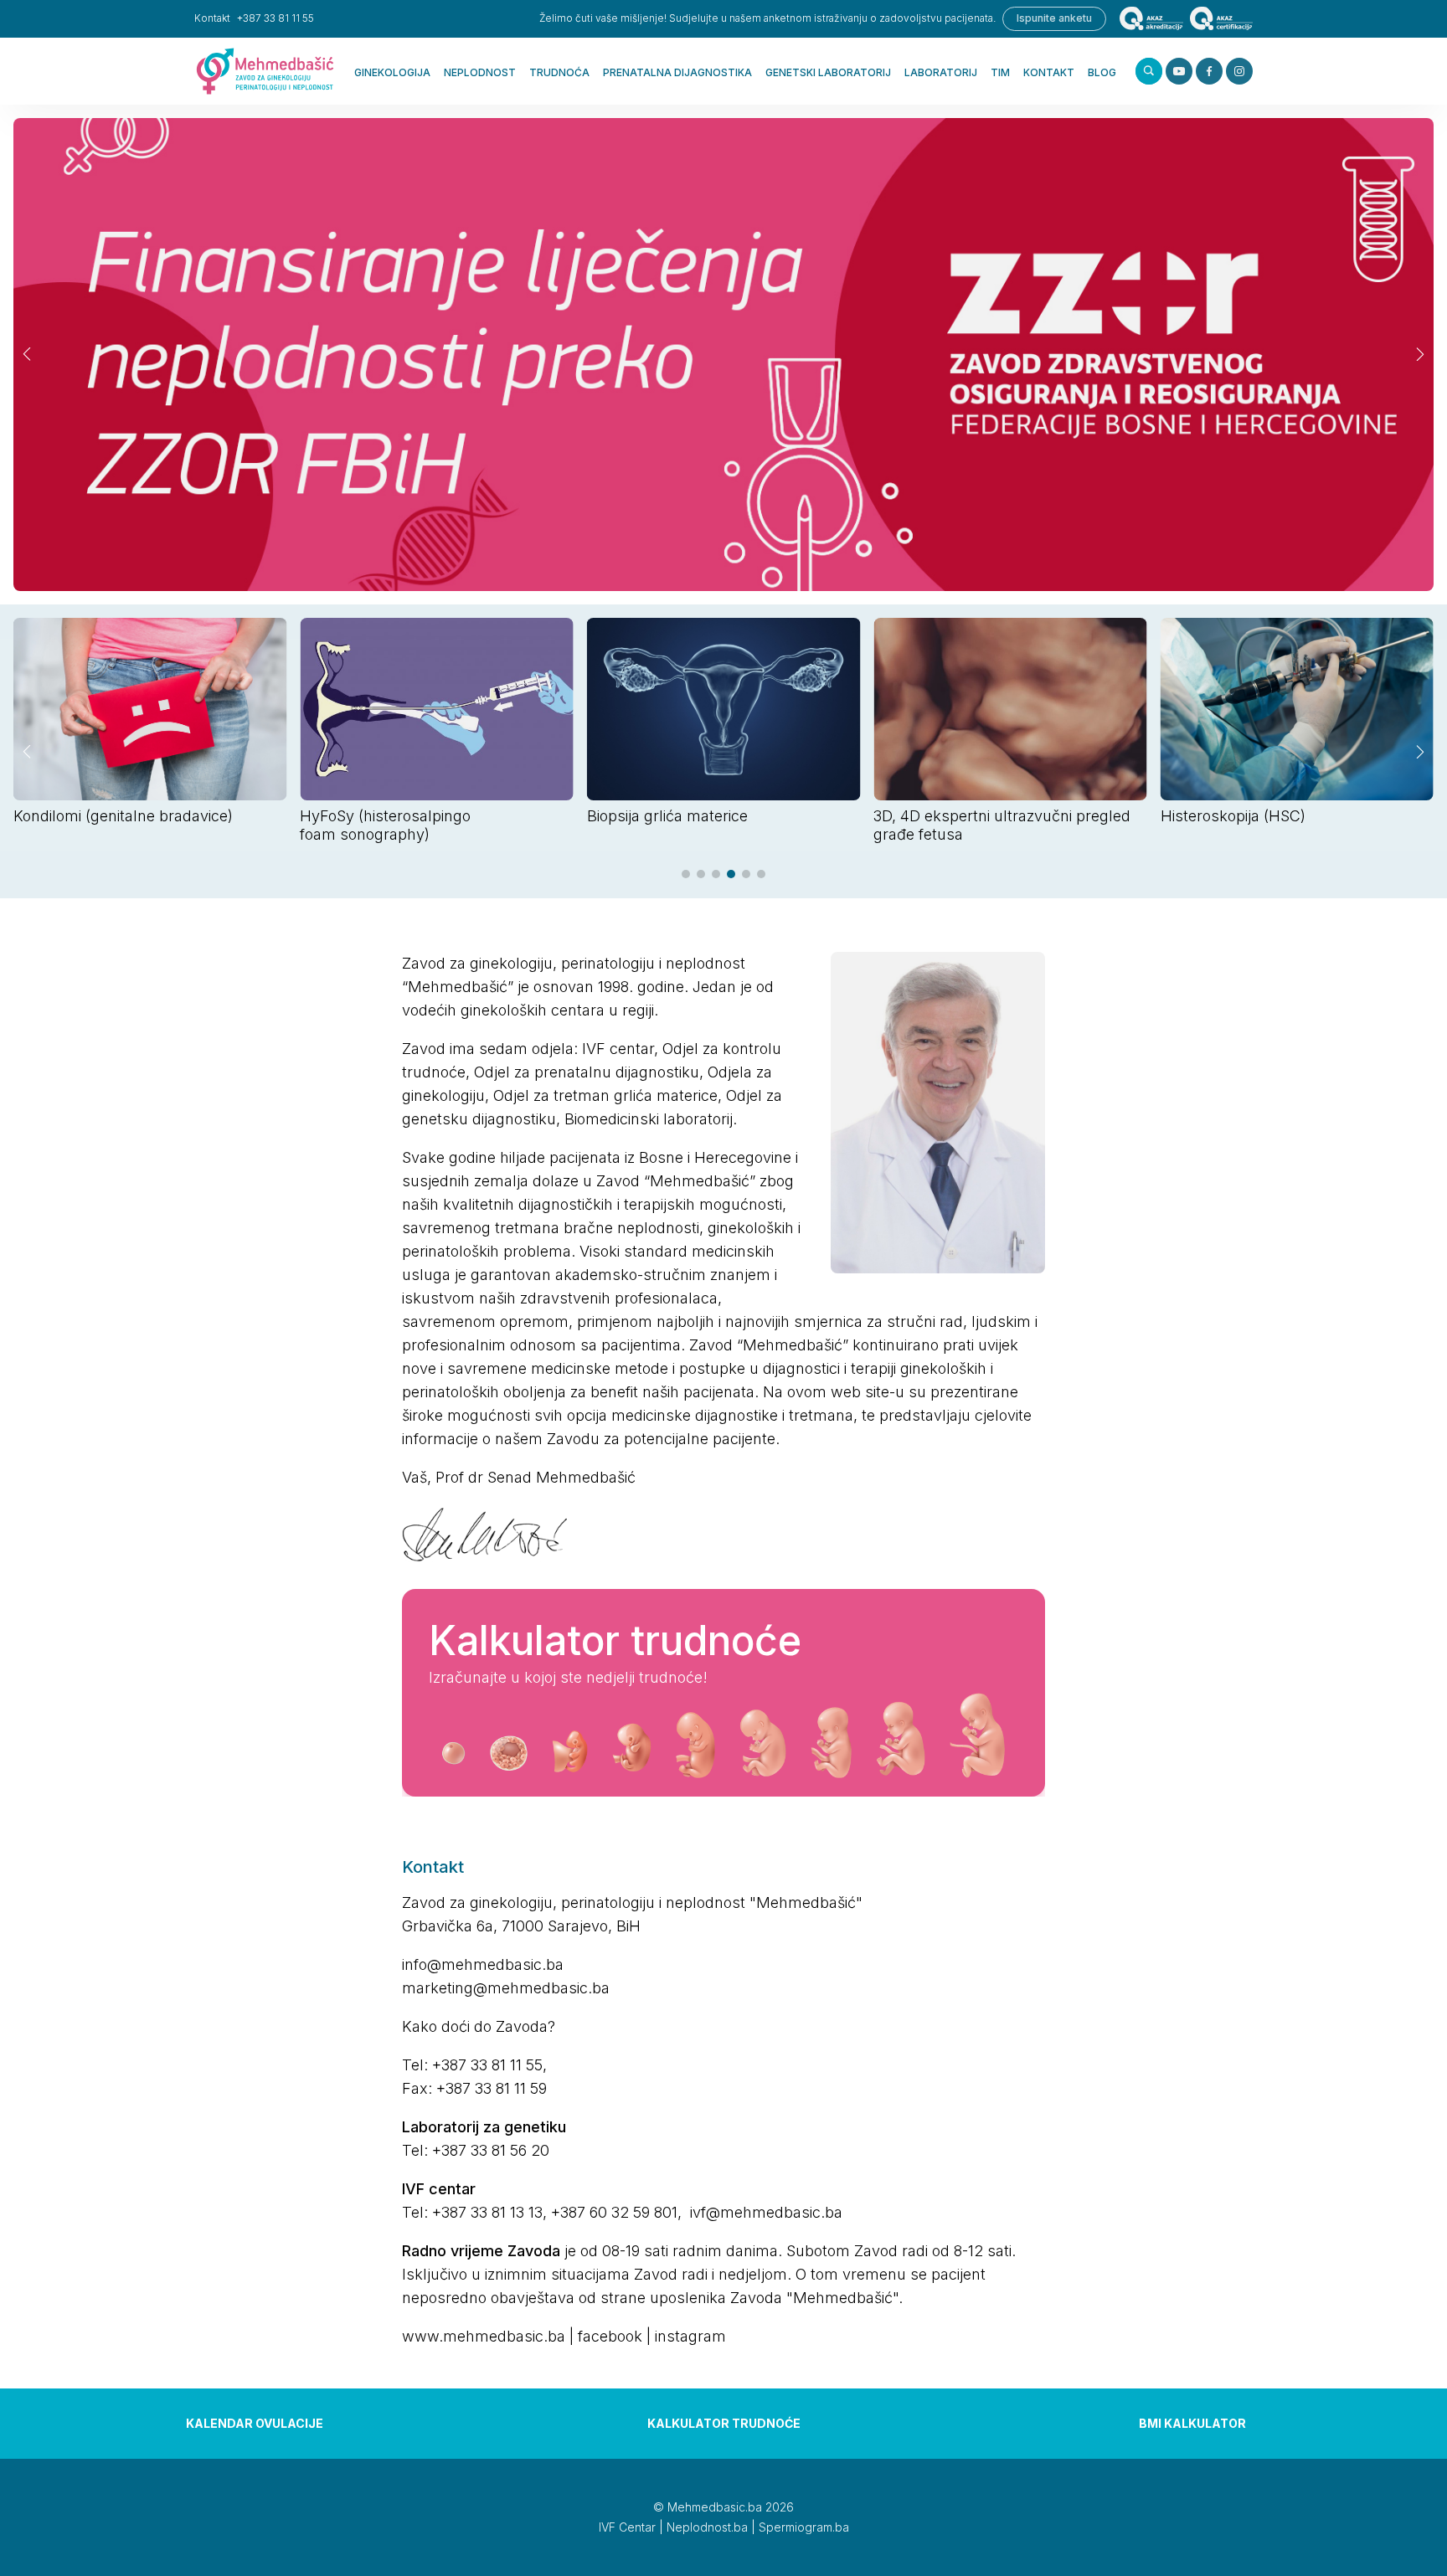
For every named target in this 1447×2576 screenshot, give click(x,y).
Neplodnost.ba (707, 2527)
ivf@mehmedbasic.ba (766, 2212)
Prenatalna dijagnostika (677, 72)
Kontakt (1049, 72)
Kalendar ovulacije (255, 2423)
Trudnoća (559, 72)
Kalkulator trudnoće (724, 2423)
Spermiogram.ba (804, 2527)
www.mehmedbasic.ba (484, 2336)
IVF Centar (627, 2527)
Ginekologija (392, 72)
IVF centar (618, 1049)
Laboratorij (941, 72)
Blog (1102, 72)
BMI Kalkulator (1192, 2423)
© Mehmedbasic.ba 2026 (723, 2507)
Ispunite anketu (1054, 18)
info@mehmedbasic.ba (483, 1964)
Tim (1000, 72)
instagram (690, 2336)
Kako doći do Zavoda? (479, 2026)
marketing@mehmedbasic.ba (506, 1988)
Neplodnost (480, 72)
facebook (610, 2336)
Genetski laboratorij (828, 72)
